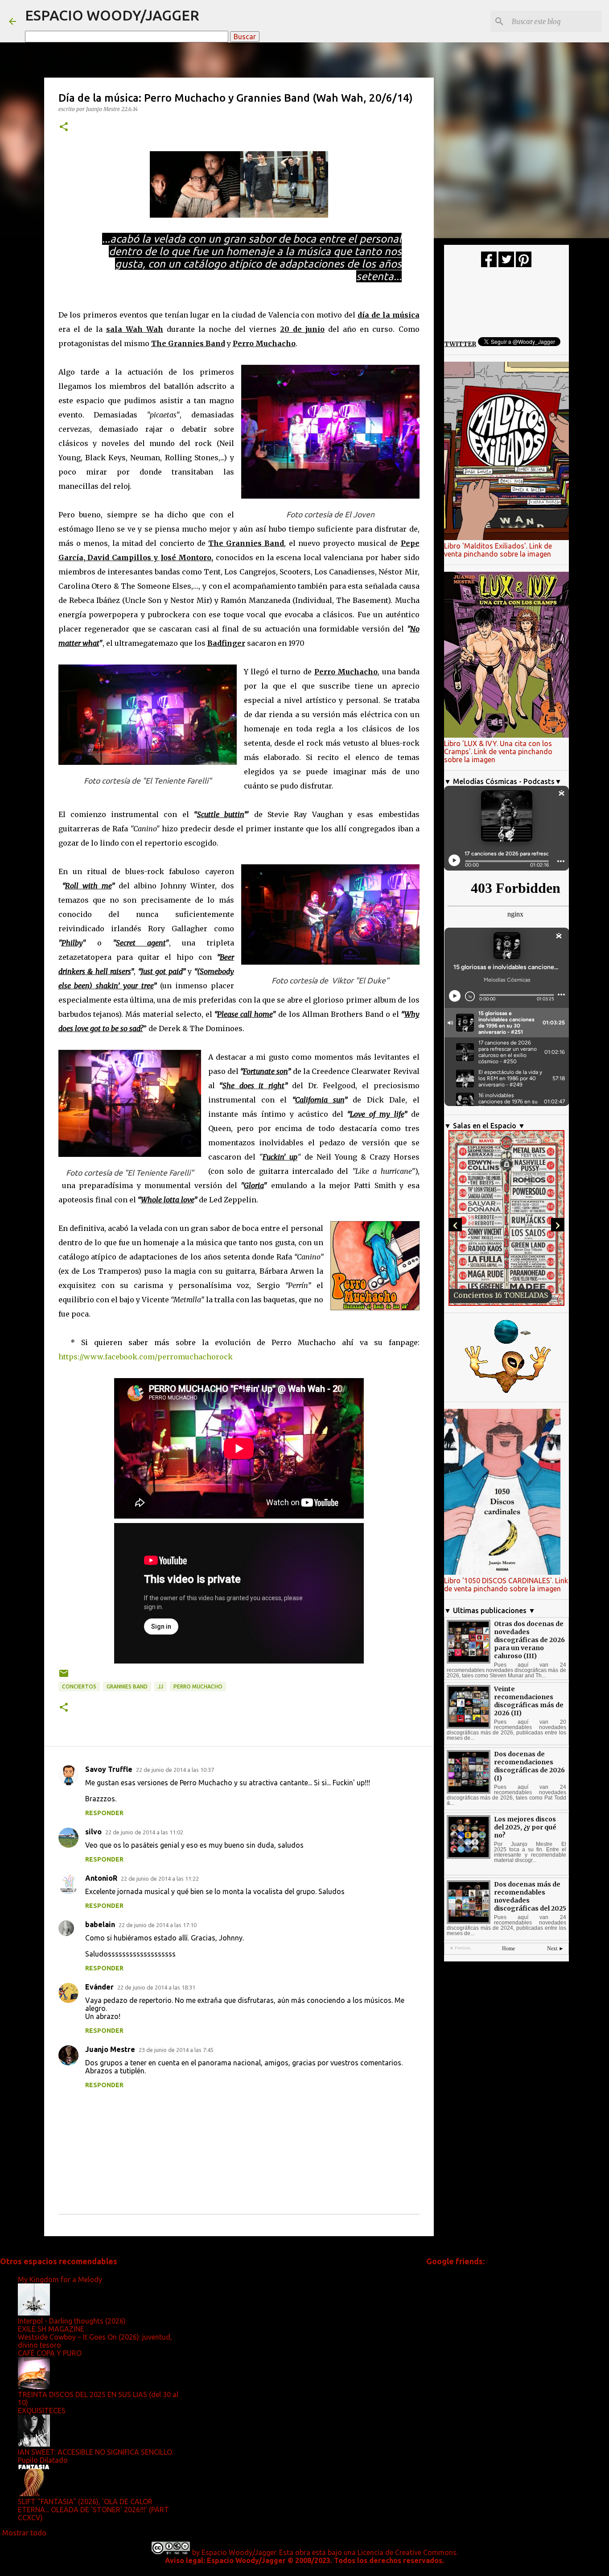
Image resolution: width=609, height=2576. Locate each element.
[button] (64, 127)
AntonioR (101, 1878)
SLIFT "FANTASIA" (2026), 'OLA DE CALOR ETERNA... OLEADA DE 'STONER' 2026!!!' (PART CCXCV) (93, 2510)
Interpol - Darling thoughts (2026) (72, 2321)
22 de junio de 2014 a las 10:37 (175, 1770)
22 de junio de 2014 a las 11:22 (160, 1878)
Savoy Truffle (109, 1769)
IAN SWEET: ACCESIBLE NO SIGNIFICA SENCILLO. (95, 2452)
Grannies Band (127, 1686)
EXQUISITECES (42, 2411)
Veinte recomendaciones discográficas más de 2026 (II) (529, 1701)
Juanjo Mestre (110, 2049)
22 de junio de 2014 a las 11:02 (144, 1832)
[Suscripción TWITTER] (506, 265)
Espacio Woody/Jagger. (239, 2552)
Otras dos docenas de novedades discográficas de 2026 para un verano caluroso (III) (529, 1640)
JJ (160, 1686)
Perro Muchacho (198, 1686)
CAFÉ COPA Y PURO (50, 2353)
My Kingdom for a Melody (60, 2279)
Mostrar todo (24, 2533)
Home (508, 1949)
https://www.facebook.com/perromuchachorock (146, 1357)
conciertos (79, 1686)
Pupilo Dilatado (43, 2460)
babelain (100, 1924)
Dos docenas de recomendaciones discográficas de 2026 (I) (529, 1766)
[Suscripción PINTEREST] (524, 265)
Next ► (556, 1949)
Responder (104, 1813)
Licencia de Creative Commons (407, 2552)
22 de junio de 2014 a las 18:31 (156, 1987)
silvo (93, 1832)
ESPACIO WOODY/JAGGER (112, 15)
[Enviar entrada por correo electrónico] (64, 1677)
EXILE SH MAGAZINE (51, 2329)
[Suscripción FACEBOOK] (489, 265)
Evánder (99, 1987)
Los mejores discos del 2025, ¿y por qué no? (525, 1827)
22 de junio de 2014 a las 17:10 (158, 1925)
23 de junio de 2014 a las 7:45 (176, 2050)
